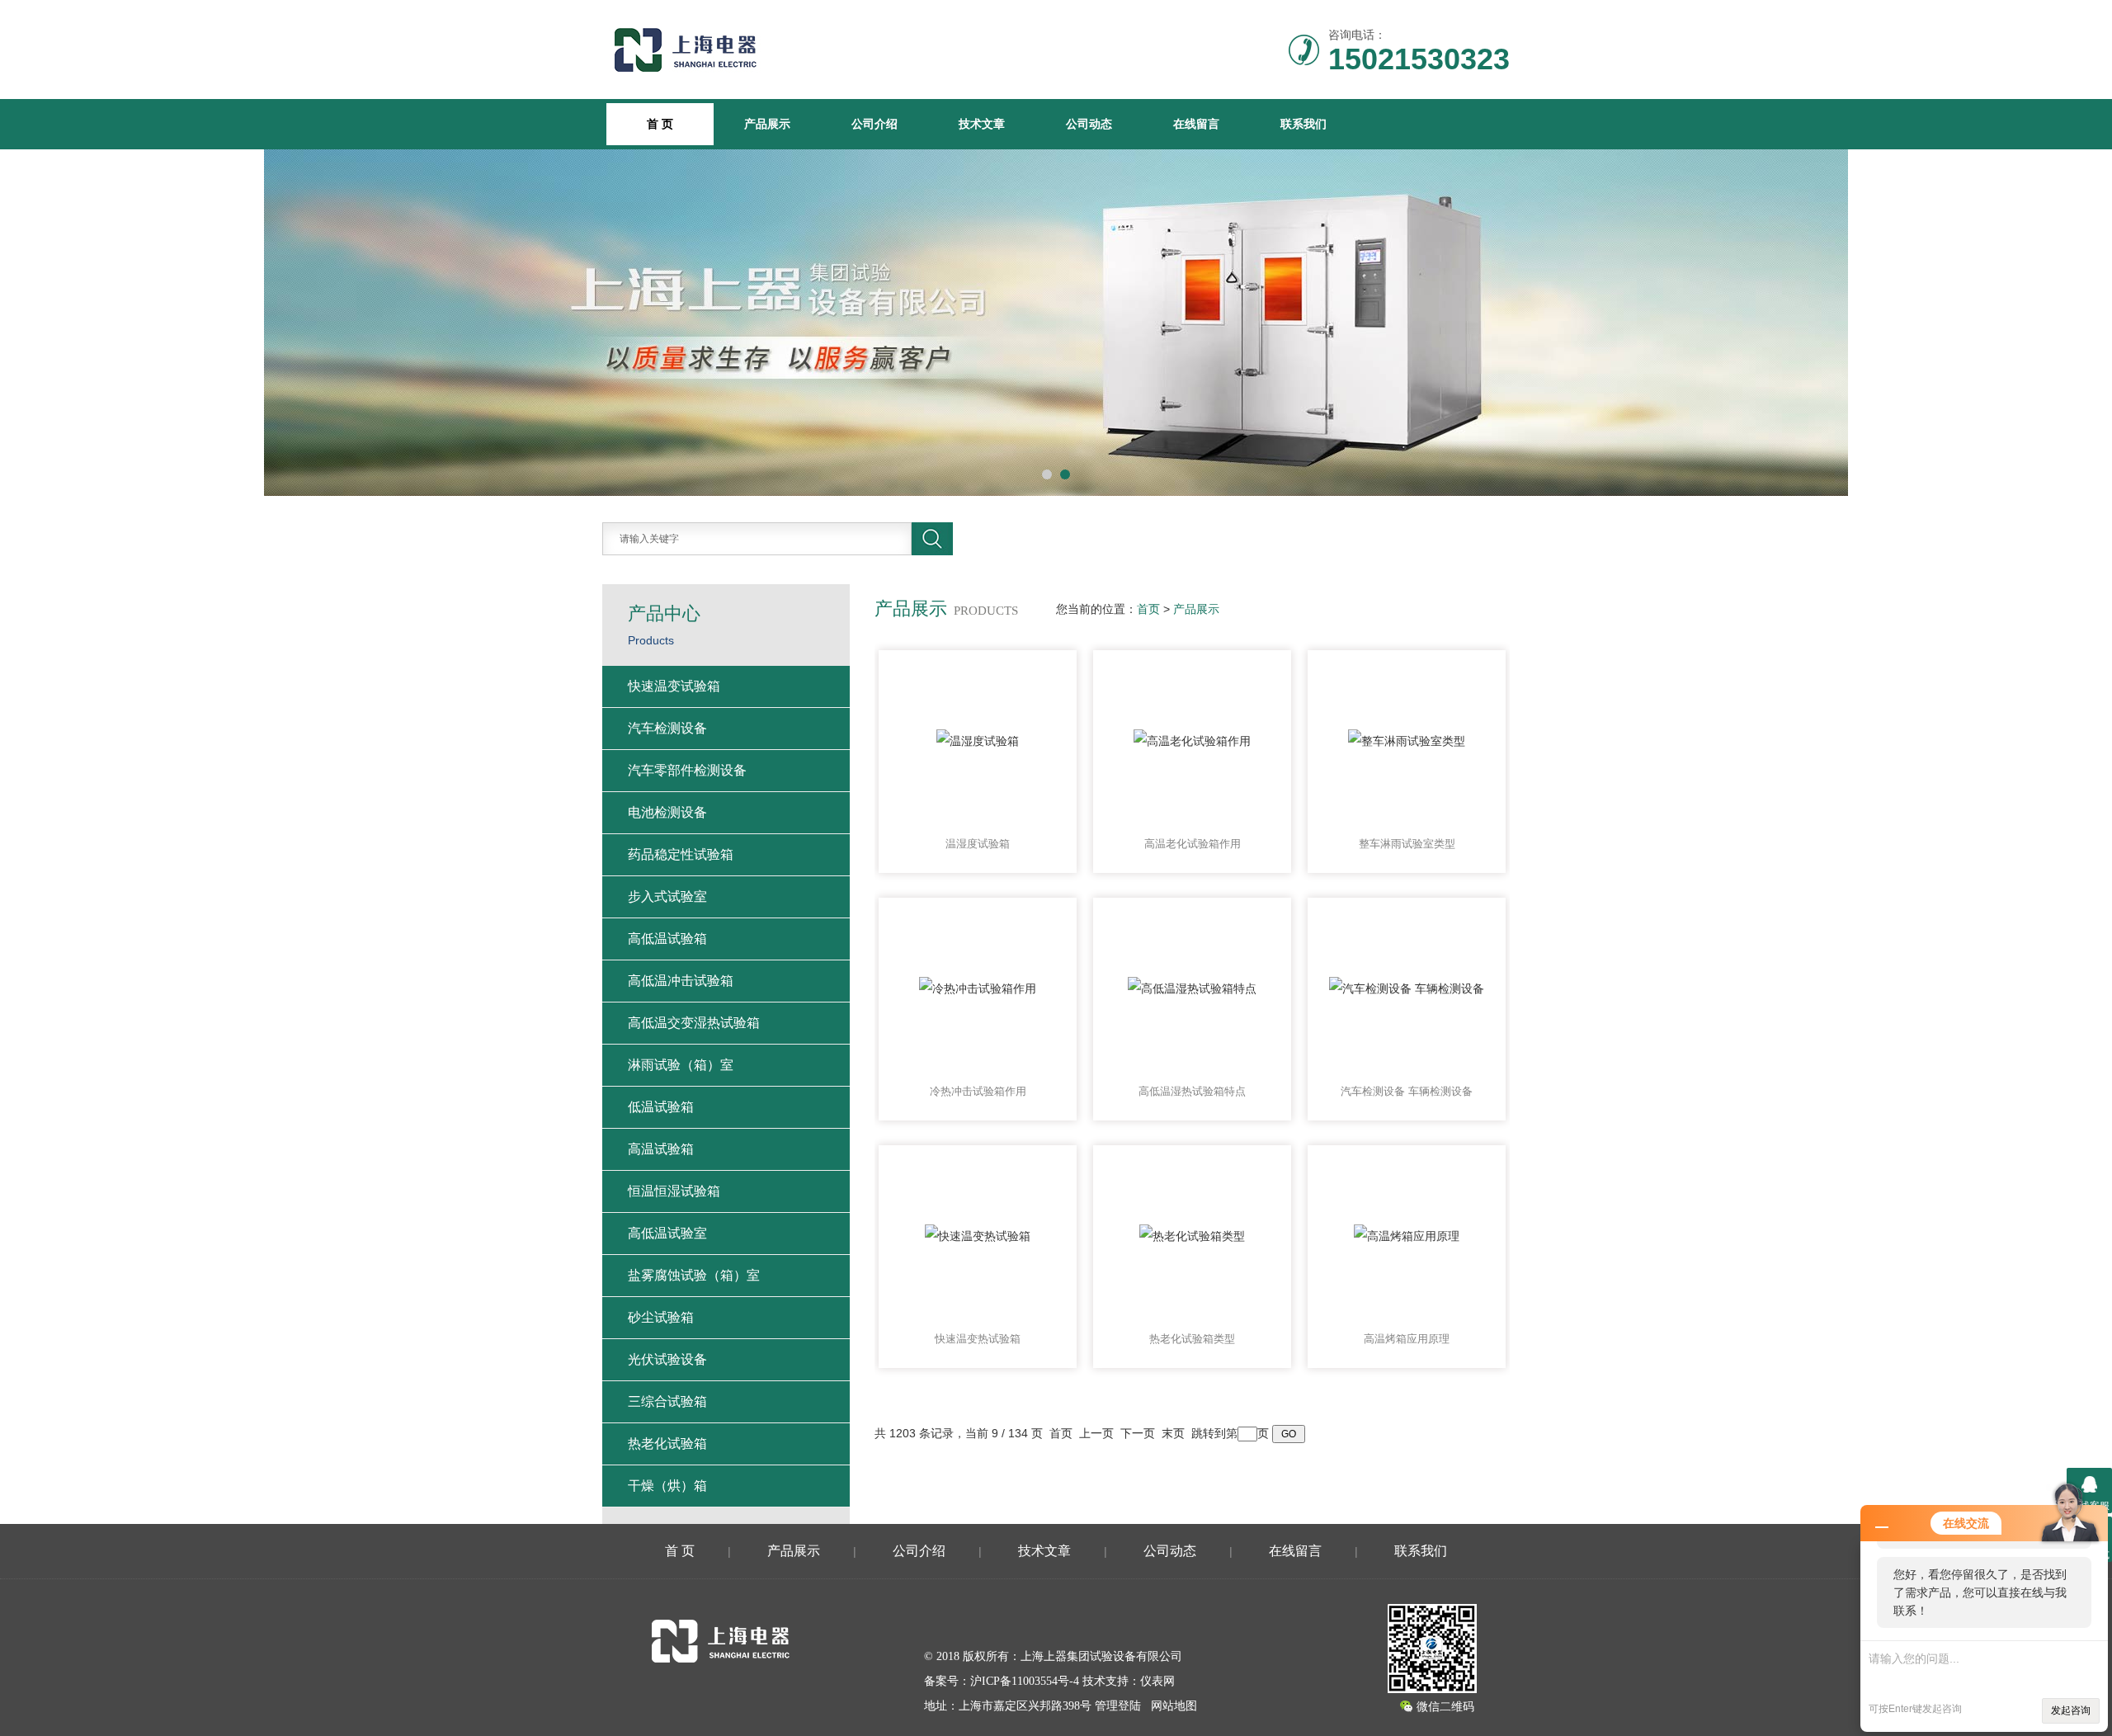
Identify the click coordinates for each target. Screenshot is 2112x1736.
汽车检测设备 (667, 728)
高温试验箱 (661, 1149)
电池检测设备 (667, 812)
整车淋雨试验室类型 (1407, 844)
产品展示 (767, 124)
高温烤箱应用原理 (1407, 1339)
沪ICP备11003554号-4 (1025, 1681)
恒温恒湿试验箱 (674, 1191)
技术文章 (982, 124)
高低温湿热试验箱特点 (1192, 1091)
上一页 (1096, 1433)
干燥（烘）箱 (667, 1486)
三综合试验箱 (667, 1401)
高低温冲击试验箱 (681, 981)
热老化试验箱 (667, 1444)
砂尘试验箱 (661, 1317)
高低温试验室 (667, 1233)
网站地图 (1174, 1706)
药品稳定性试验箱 (681, 854)
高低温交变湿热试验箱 (694, 1023)
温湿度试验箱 (978, 844)
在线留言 (1196, 124)
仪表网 (1157, 1681)
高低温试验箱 (667, 939)
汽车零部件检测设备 (687, 770)
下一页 (1138, 1433)
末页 (1173, 1433)
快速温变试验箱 (674, 686)
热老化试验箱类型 (1192, 1339)
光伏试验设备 (667, 1359)
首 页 (680, 1551)
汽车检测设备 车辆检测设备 (1407, 1091)
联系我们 (1303, 124)
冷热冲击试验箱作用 (978, 1091)
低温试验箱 (661, 1107)
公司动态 (1089, 124)
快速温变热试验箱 (978, 1339)
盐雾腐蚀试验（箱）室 (694, 1275)
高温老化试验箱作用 (1193, 844)
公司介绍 (874, 124)
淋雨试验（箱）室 (681, 1065)
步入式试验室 (667, 896)
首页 (1148, 609)
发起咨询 (2071, 1710)
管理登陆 (1118, 1706)
